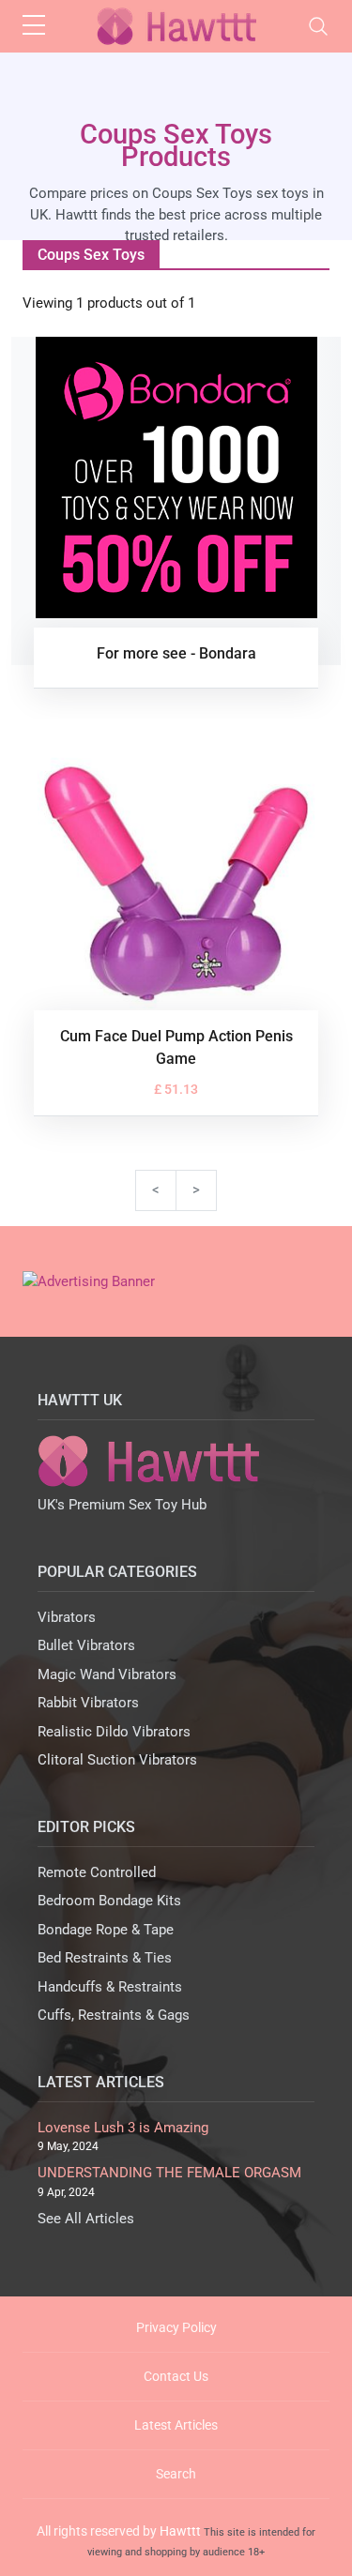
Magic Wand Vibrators (107, 1674)
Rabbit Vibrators (88, 1703)
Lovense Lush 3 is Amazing (123, 2128)
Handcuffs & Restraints (110, 1987)
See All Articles (86, 2219)
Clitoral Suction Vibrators (117, 1760)
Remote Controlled (97, 1872)
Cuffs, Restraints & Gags (114, 2015)
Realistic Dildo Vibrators (114, 1732)
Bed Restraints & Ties (105, 1958)
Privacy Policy (176, 2327)
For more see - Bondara (176, 653)
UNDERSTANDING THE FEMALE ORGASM (169, 2173)
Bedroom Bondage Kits (109, 1901)
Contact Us (176, 2376)
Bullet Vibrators (86, 1645)
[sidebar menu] (34, 26)
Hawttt (180, 2531)
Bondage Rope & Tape (106, 1930)
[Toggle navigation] (318, 26)
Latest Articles (176, 2425)
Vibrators (67, 1617)
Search (176, 2474)
